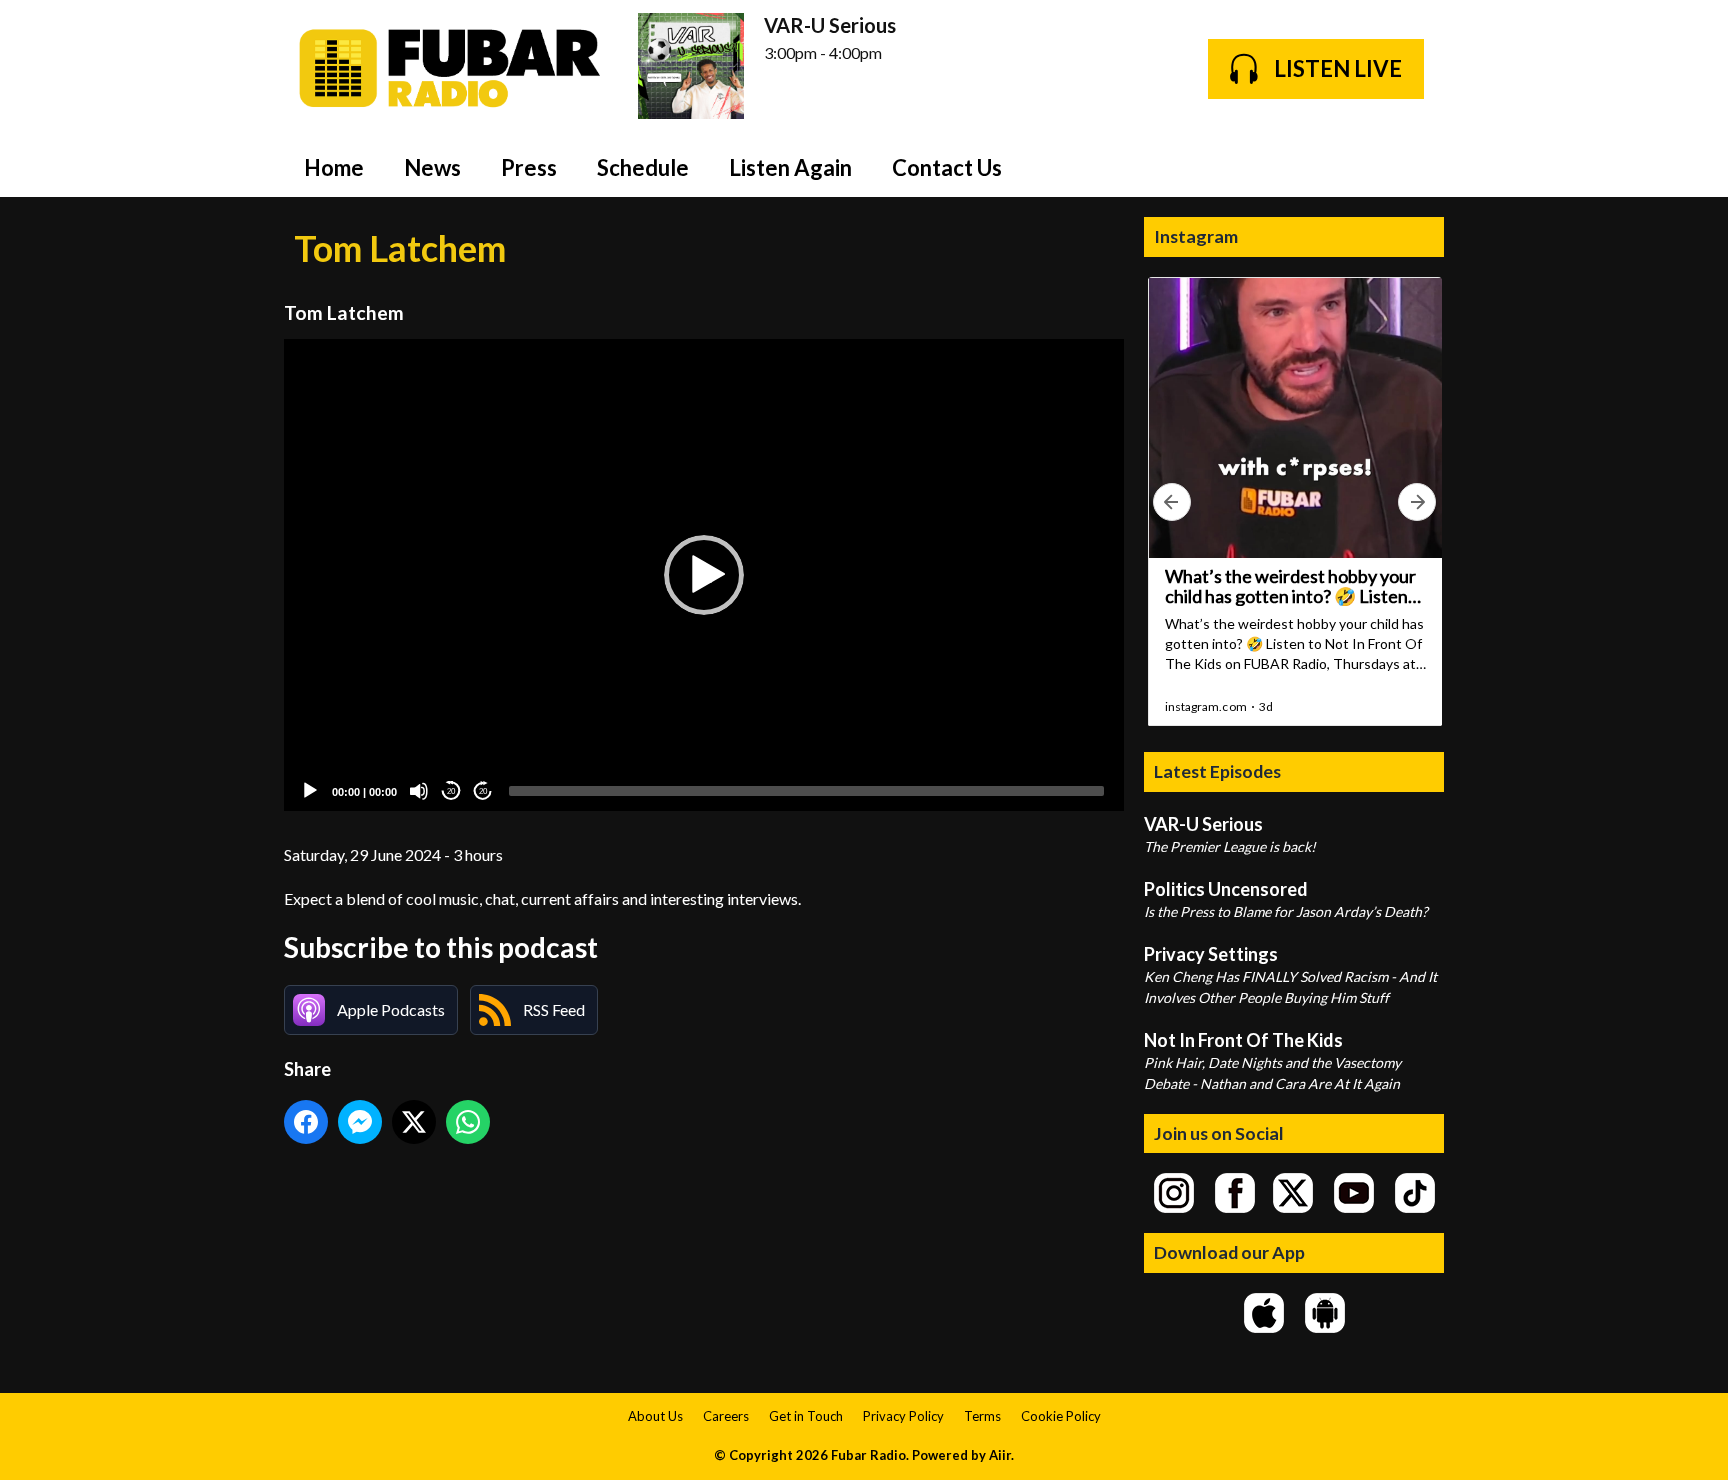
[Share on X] (414, 1122)
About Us (655, 1416)
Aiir (1000, 1455)
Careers (726, 1416)
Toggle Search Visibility (1414, 167)
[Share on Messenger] (360, 1122)
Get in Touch (806, 1416)
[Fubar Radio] (451, 68)
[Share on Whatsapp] (468, 1122)
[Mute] (419, 791)
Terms (982, 1416)
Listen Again (790, 167)
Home (334, 167)
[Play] (310, 791)
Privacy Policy (903, 1416)
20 (451, 791)
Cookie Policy (1061, 1416)
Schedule (643, 167)
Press (529, 167)
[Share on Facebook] (306, 1122)
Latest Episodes (1217, 771)
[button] (704, 575)
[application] (704, 575)
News (432, 167)
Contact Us (947, 167)
